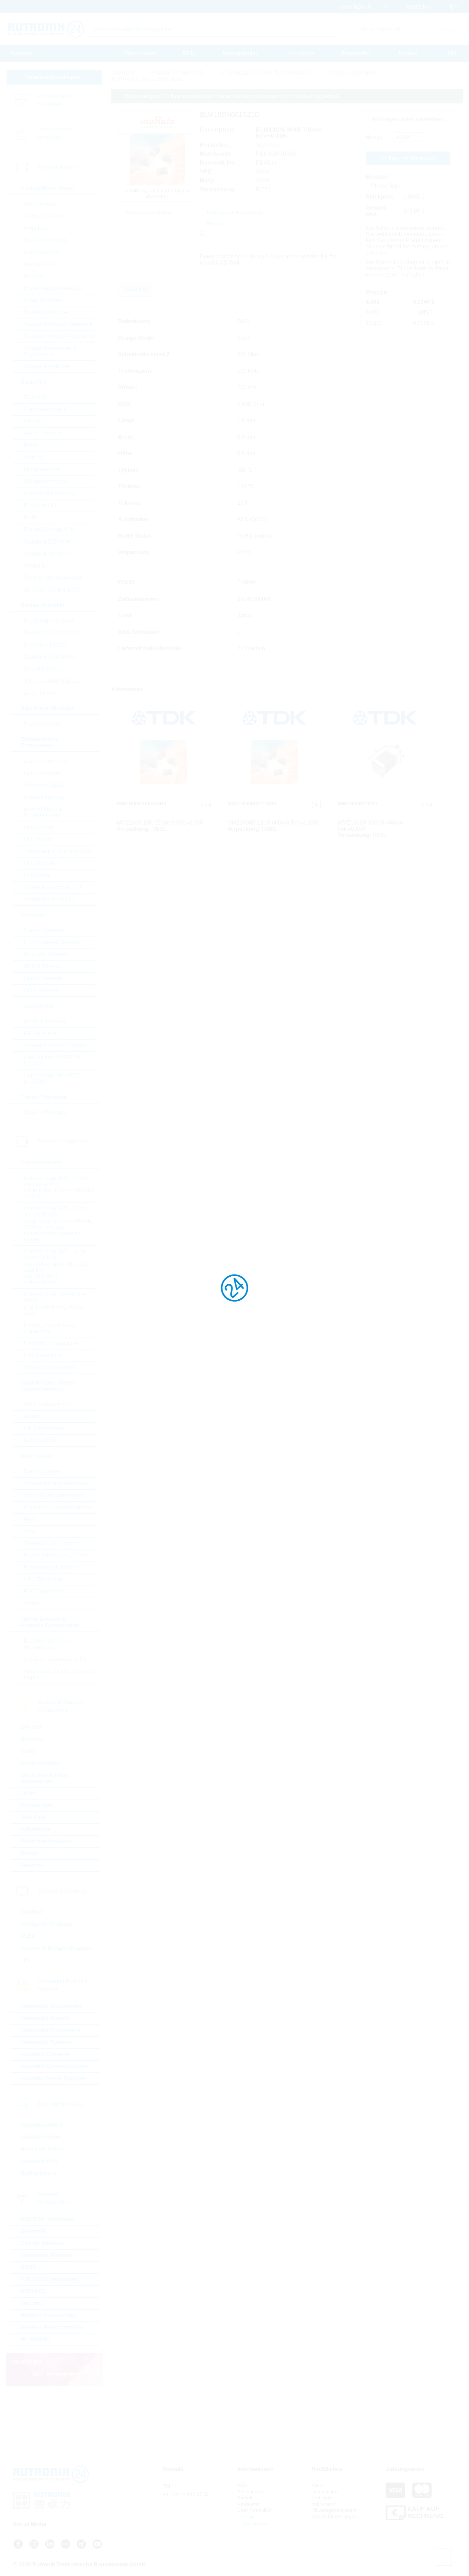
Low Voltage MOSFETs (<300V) (52, 1060)
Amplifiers (36, 228)
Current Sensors (44, 930)
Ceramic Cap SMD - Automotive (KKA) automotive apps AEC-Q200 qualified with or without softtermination (58, 1267)
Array (30, 1531)
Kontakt (408, 53)
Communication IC (46, 409)
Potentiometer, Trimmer (52, 1567)
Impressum (324, 2504)
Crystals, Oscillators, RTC (55, 1659)
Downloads (300, 53)
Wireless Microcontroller (52, 2327)
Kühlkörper (35, 1829)
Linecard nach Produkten (54, 100)
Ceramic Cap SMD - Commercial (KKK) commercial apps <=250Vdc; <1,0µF (58, 1187)
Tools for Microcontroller (53, 578)
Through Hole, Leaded (51, 1543)
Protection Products (47, 1841)
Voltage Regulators (47, 366)
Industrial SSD (39, 2161)
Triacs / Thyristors (45, 1113)
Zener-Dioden (41, 693)
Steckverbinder (40, 1763)
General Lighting (44, 797)
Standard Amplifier (46, 312)
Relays (29, 1853)
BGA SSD (36, 397)
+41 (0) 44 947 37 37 (186, 2494)
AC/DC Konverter (45, 216)
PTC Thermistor (43, 1592)
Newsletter (249, 2504)
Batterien (32, 1739)
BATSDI (31, 1727)
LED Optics (38, 839)
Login (248, 2517)
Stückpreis (380, 197)
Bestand (377, 177)
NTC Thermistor (43, 1580)
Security (31, 2303)
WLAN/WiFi (35, 2339)
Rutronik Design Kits (49, 530)
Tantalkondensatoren (49, 1367)
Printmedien (357, 53)
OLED (28, 1936)
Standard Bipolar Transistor (57, 1045)
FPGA (31, 445)
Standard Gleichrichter (51, 657)
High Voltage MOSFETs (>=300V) (53, 1079)
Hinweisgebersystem (334, 2510)
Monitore (32, 1912)
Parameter (135, 289)
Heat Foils (33, 1817)
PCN (189, 53)
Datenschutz (325, 2491)
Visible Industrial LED (50, 899)
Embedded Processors (50, 2030)
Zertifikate (322, 2498)
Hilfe (451, 53)
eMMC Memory (42, 433)
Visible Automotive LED (53, 887)
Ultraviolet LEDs (44, 785)
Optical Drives (38, 2173)
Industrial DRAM (42, 2125)
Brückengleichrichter (49, 621)
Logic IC (34, 457)
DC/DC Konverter (45, 240)
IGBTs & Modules (45, 1021)
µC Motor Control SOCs (53, 590)
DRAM (32, 421)
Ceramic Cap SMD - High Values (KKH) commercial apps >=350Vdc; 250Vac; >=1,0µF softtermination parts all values (58, 1224)
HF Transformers (44, 1428)
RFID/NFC (33, 2291)
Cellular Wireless (42, 2243)
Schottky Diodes (44, 669)
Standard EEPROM (48, 542)
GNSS (28, 2267)
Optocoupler (39, 827)
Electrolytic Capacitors (51, 1343)
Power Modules (43, 724)
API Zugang (250, 2491)
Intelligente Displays (47, 1924)
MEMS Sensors (43, 966)
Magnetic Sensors (46, 954)
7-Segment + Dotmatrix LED (58, 851)
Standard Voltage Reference (58, 324)
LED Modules (40, 863)
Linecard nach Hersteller (54, 133)
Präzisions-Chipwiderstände (58, 1507)
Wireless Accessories (48, 2315)
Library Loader (265, 256)
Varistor (33, 1604)
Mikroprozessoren (45, 481)
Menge (374, 137)
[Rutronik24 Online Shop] (46, 29)
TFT (25, 1960)
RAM (30, 518)
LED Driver (37, 875)
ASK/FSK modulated (47, 2219)
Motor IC (34, 276)
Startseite (21, 53)
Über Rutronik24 (255, 2510)
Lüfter (28, 1793)
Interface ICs (39, 264)
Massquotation (241, 53)
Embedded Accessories (51, 2006)
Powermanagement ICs (52, 288)
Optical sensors (43, 773)
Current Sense (41, 1471)
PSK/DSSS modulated (49, 2279)
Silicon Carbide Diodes (52, 681)
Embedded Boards (45, 2018)
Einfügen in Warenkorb (408, 158)
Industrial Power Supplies (54, 2078)
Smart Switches (43, 300)
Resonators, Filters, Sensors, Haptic (59, 1674)
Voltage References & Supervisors (50, 351)
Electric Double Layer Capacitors (50, 1328)
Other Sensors (41, 990)
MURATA (268, 145)
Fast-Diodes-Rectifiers (51, 633)
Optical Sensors (43, 978)
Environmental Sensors (52, 942)
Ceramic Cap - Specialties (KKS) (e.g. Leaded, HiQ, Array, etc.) (56, 1304)
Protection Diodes (45, 645)
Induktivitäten (40, 1440)
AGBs (318, 2485)
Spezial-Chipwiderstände (55, 1495)
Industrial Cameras (45, 2054)
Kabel (28, 1751)
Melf (29, 1519)
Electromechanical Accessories (44, 1778)
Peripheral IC (40, 506)
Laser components (46, 761)
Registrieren (255, 2524)
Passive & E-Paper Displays (56, 1948)
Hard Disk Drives (42, 2149)
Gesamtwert (376, 211)
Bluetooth (33, 2231)
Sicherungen (37, 1805)
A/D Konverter (41, 204)
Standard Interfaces (47, 554)
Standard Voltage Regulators (59, 336)
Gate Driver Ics (42, 252)
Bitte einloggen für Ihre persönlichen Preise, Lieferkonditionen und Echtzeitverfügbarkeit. (232, 96)
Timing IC (35, 566)
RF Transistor (40, 1033)
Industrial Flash (40, 2137)
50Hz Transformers (47, 1404)
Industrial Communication (54, 2066)
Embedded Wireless (46, 2255)
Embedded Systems (47, 2042)
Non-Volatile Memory (49, 494)
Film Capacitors (43, 1355)
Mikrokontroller (42, 469)
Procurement (140, 53)
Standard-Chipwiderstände (56, 1483)
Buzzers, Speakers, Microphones (47, 1644)
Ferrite (32, 1416)
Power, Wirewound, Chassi (57, 1555)
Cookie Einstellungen (334, 2516)
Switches (32, 1865)
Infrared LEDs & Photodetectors (43, 812)
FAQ (242, 2485)
